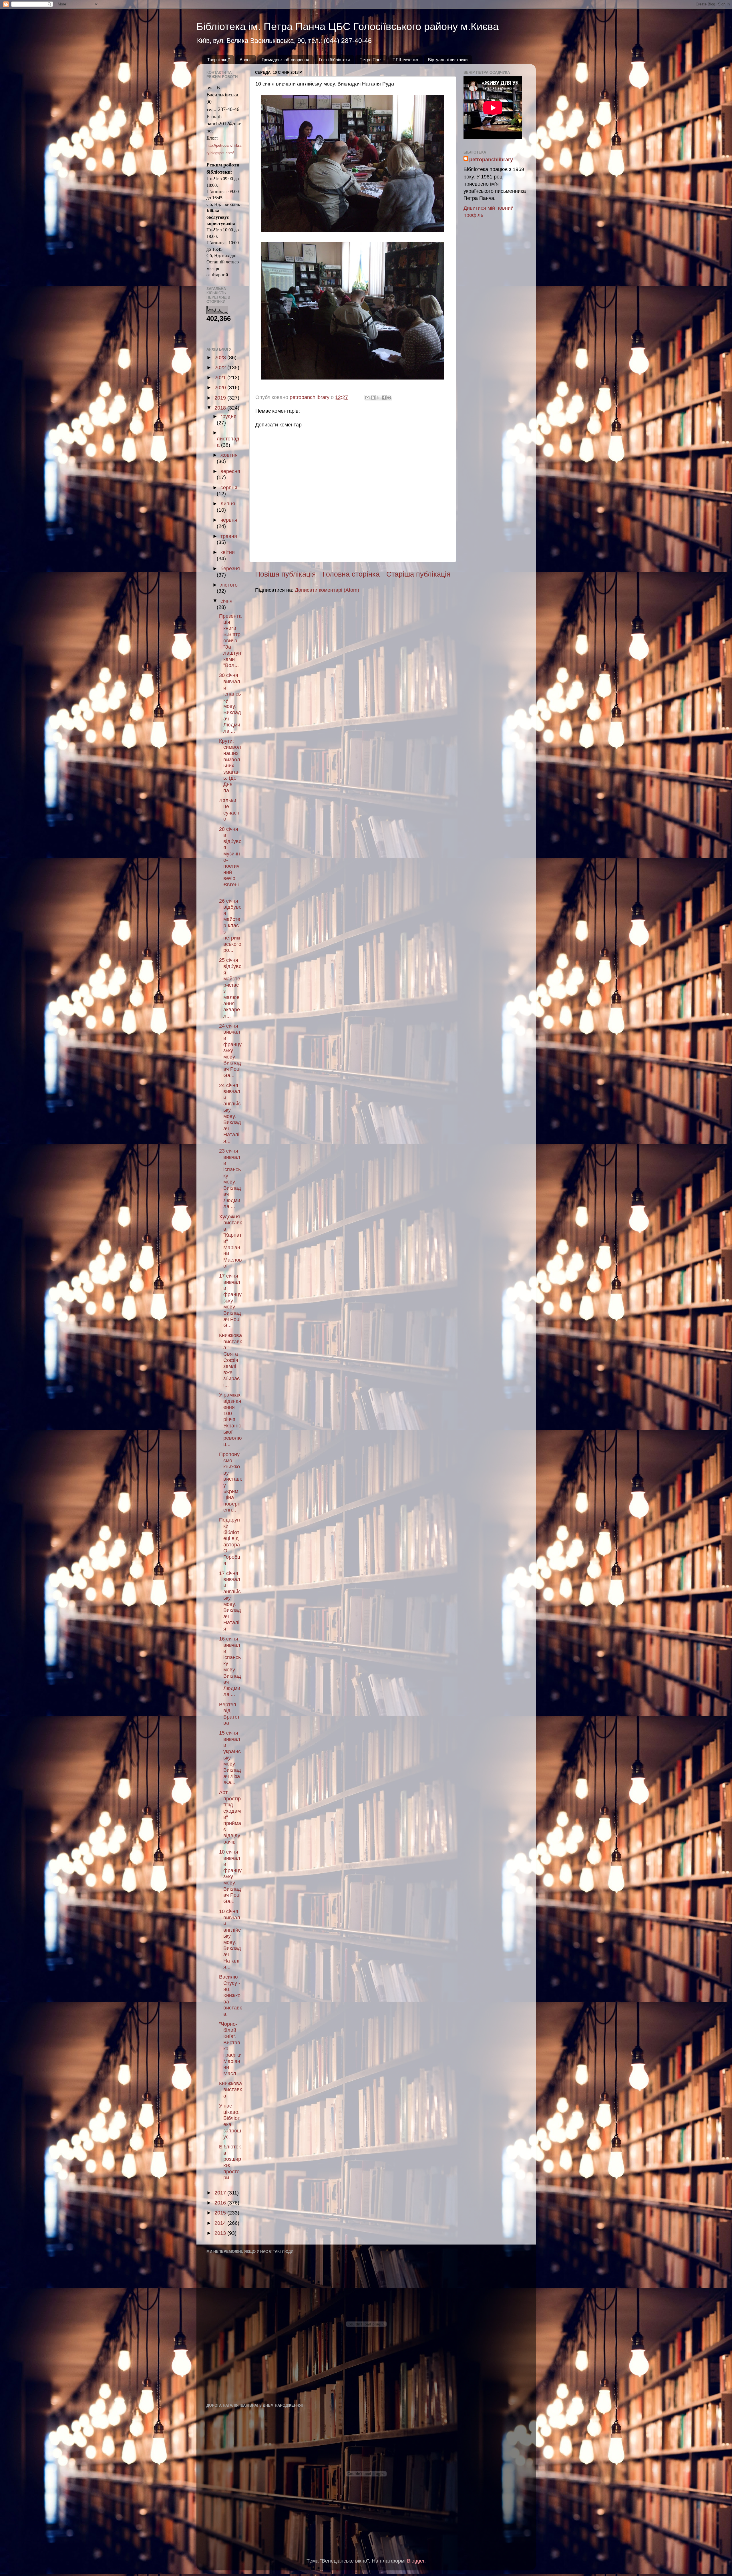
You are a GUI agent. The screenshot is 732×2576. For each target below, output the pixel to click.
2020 (221, 388)
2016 (221, 2203)
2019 (221, 398)
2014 (221, 2223)
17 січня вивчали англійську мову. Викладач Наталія (230, 1601)
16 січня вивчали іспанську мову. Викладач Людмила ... (230, 1667)
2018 (221, 408)
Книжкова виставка (230, 2090)
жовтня (229, 455)
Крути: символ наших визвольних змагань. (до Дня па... (230, 766)
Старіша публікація (418, 574)
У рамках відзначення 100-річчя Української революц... (230, 1420)
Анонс (246, 60)
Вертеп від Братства (229, 1714)
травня (229, 536)
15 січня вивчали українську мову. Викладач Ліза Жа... (230, 1758)
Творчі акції (218, 60)
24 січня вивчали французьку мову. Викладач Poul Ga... (230, 1051)
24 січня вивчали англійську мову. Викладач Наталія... (230, 1113)
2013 (221, 2233)
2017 (221, 2193)
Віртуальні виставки (448, 60)
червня (229, 520)
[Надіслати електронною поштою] (367, 398)
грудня (228, 416)
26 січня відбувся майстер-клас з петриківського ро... (230, 926)
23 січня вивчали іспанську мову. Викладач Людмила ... (230, 1179)
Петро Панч (371, 60)
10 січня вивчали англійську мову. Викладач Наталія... (230, 1939)
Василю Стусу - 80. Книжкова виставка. (230, 1995)
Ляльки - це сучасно (229, 810)
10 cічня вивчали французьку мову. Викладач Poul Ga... (230, 1877)
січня (226, 601)
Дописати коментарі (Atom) (327, 590)
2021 (221, 378)
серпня (229, 488)
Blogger (416, 2561)
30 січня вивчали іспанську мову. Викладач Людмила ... (230, 703)
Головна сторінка (351, 574)
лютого (229, 585)
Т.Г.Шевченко (405, 60)
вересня (230, 471)
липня (228, 504)
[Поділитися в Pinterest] (389, 398)
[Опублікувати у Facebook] (384, 398)
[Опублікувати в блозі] (373, 398)
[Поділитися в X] (378, 398)
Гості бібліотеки (334, 60)
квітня (228, 552)
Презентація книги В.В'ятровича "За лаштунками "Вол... (230, 641)
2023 (221, 357)
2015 (221, 2213)
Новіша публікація (286, 574)
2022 (221, 368)
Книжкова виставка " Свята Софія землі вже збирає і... (230, 1360)
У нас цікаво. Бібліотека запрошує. (230, 2121)
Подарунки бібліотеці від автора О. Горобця (230, 1541)
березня (230, 569)
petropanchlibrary (491, 160)
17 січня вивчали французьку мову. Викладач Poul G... (230, 1301)
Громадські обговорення (285, 60)
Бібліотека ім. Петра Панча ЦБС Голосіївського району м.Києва (348, 26)
